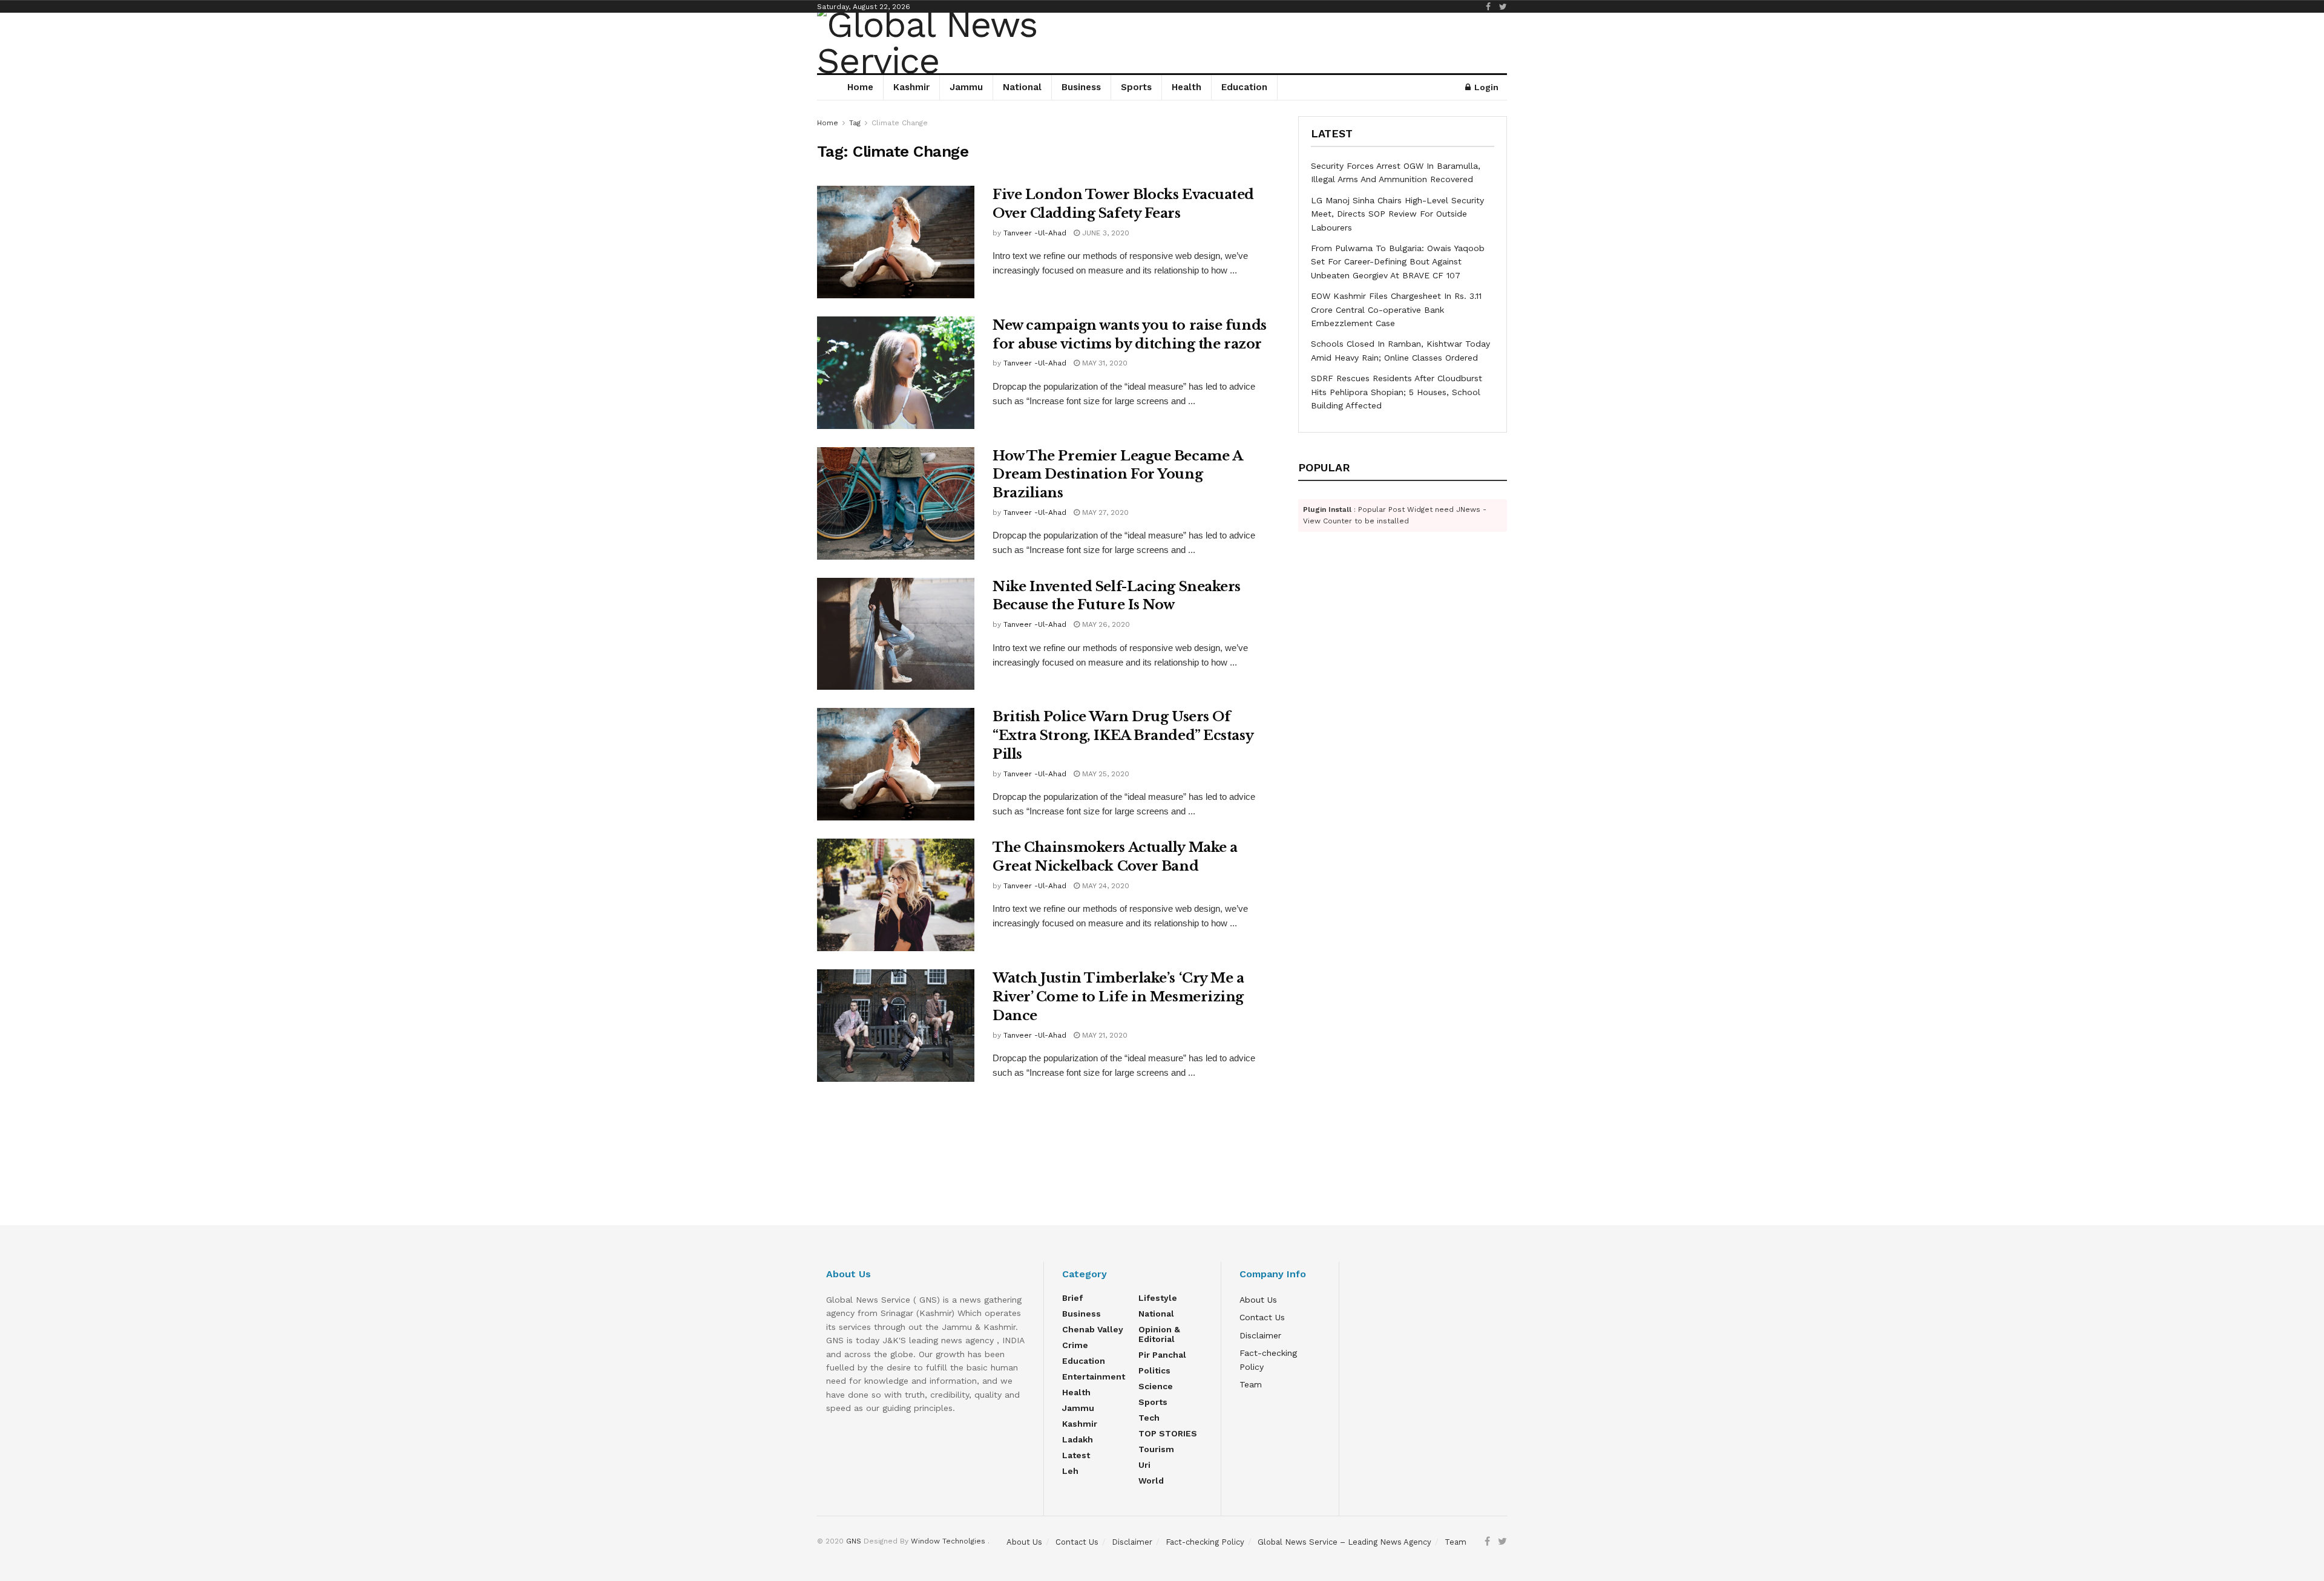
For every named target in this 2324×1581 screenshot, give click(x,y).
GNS (854, 1541)
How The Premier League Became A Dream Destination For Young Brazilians (1117, 475)
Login (1485, 87)
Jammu (966, 87)
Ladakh (1078, 1439)
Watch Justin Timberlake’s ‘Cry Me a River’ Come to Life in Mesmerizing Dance (1118, 997)
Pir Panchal (1162, 1355)
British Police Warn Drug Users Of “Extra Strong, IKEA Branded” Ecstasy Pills (1123, 735)
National (1022, 87)
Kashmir (911, 87)
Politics (1154, 1370)
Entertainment (1094, 1376)
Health (1187, 87)
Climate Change (900, 123)
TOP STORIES (1168, 1433)
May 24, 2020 (1105, 886)
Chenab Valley (1093, 1329)
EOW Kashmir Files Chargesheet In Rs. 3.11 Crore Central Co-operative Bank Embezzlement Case (1396, 309)
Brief (1072, 1298)
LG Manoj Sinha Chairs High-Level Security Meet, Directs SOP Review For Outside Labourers (1397, 214)
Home (860, 87)
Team (1251, 1384)
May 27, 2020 (1104, 512)
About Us (1258, 1300)
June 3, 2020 (1105, 233)
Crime (1075, 1345)
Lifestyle (1158, 1298)
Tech (1149, 1418)
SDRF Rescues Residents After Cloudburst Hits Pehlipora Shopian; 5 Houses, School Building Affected (1397, 392)
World (1151, 1481)
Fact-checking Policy (1205, 1542)
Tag (855, 123)
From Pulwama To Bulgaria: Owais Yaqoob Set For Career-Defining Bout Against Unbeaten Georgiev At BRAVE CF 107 (1398, 262)
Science (1156, 1386)
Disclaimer (1260, 1335)
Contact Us (1262, 1317)
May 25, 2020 (1105, 774)
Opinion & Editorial (1159, 1334)
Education (1244, 87)
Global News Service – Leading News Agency (1344, 1542)
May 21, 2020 (1104, 1035)
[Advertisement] (1162, 1176)
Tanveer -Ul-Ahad (1035, 233)
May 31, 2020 (1104, 363)
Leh (1070, 1471)
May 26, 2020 (1105, 624)
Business (1081, 87)
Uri (1144, 1465)
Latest (1076, 1455)
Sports (1136, 87)
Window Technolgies (948, 1541)
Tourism (1156, 1449)
